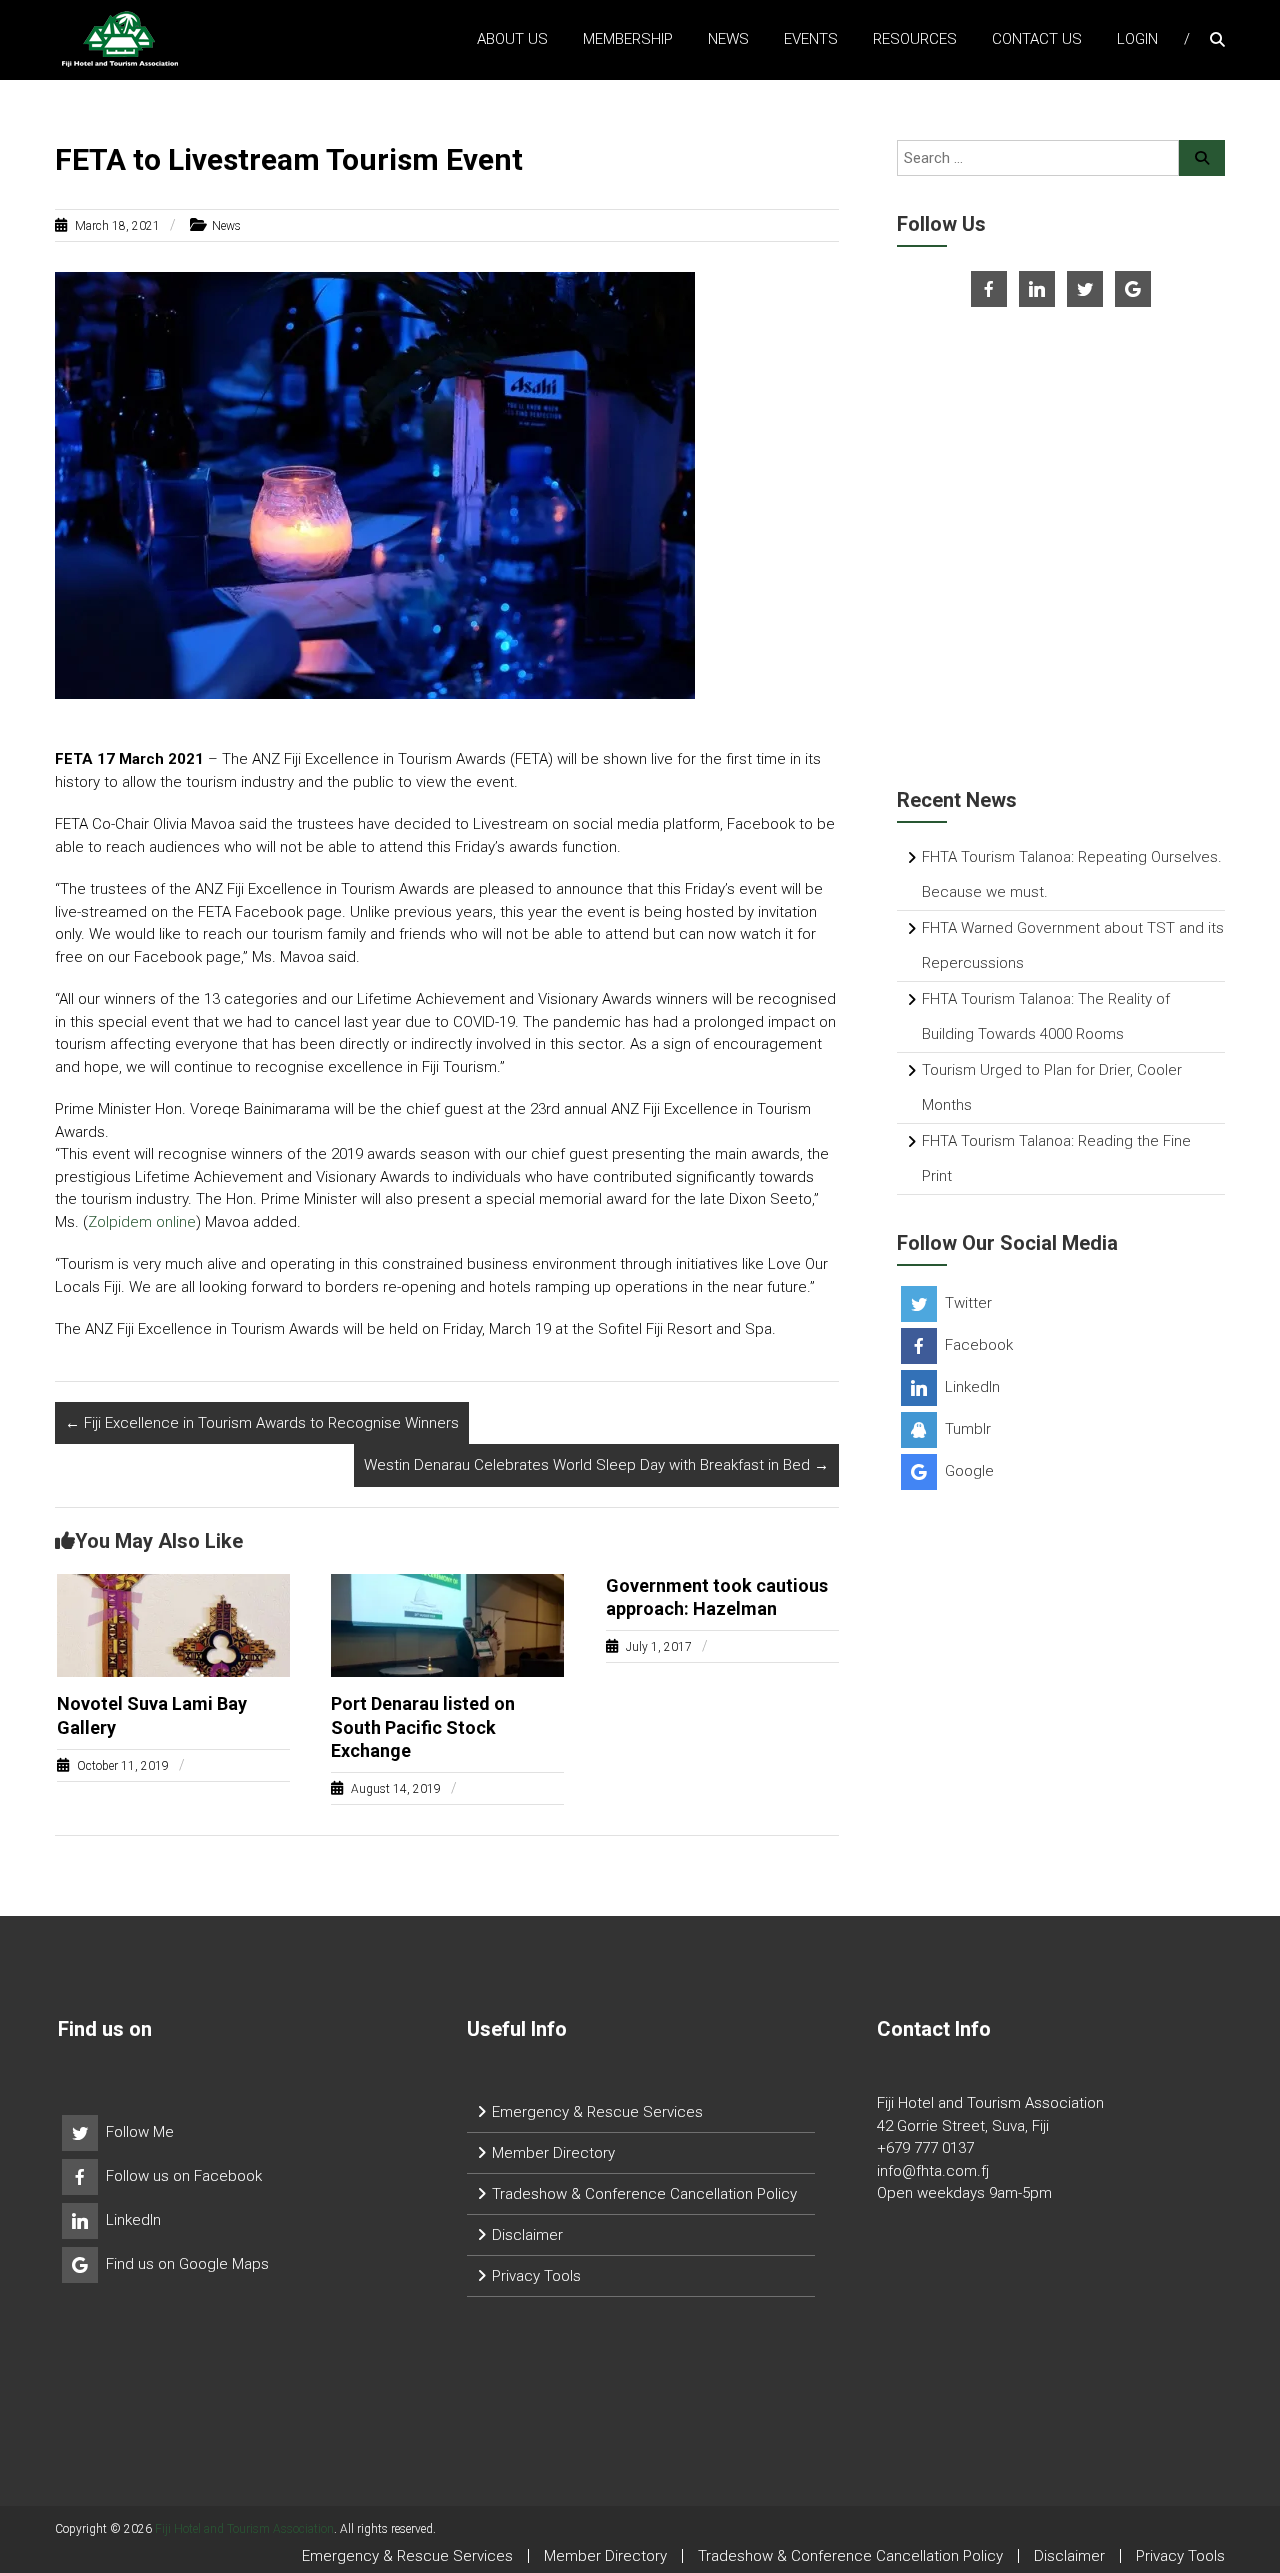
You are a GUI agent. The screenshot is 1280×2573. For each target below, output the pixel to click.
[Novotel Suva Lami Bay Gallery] (173, 1624)
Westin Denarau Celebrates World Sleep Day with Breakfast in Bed (596, 1465)
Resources (915, 39)
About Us (512, 39)
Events (811, 39)
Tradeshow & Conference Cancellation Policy (644, 2194)
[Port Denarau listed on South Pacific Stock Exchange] (447, 1624)
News (728, 39)
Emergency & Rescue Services (597, 2112)
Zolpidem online (142, 1222)
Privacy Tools (536, 2276)
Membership (628, 39)
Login (1137, 39)
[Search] (1202, 158)
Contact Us (1037, 39)
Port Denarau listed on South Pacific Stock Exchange (423, 1727)
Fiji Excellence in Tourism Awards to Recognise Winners (262, 1423)
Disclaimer (527, 2235)
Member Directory (553, 2153)
